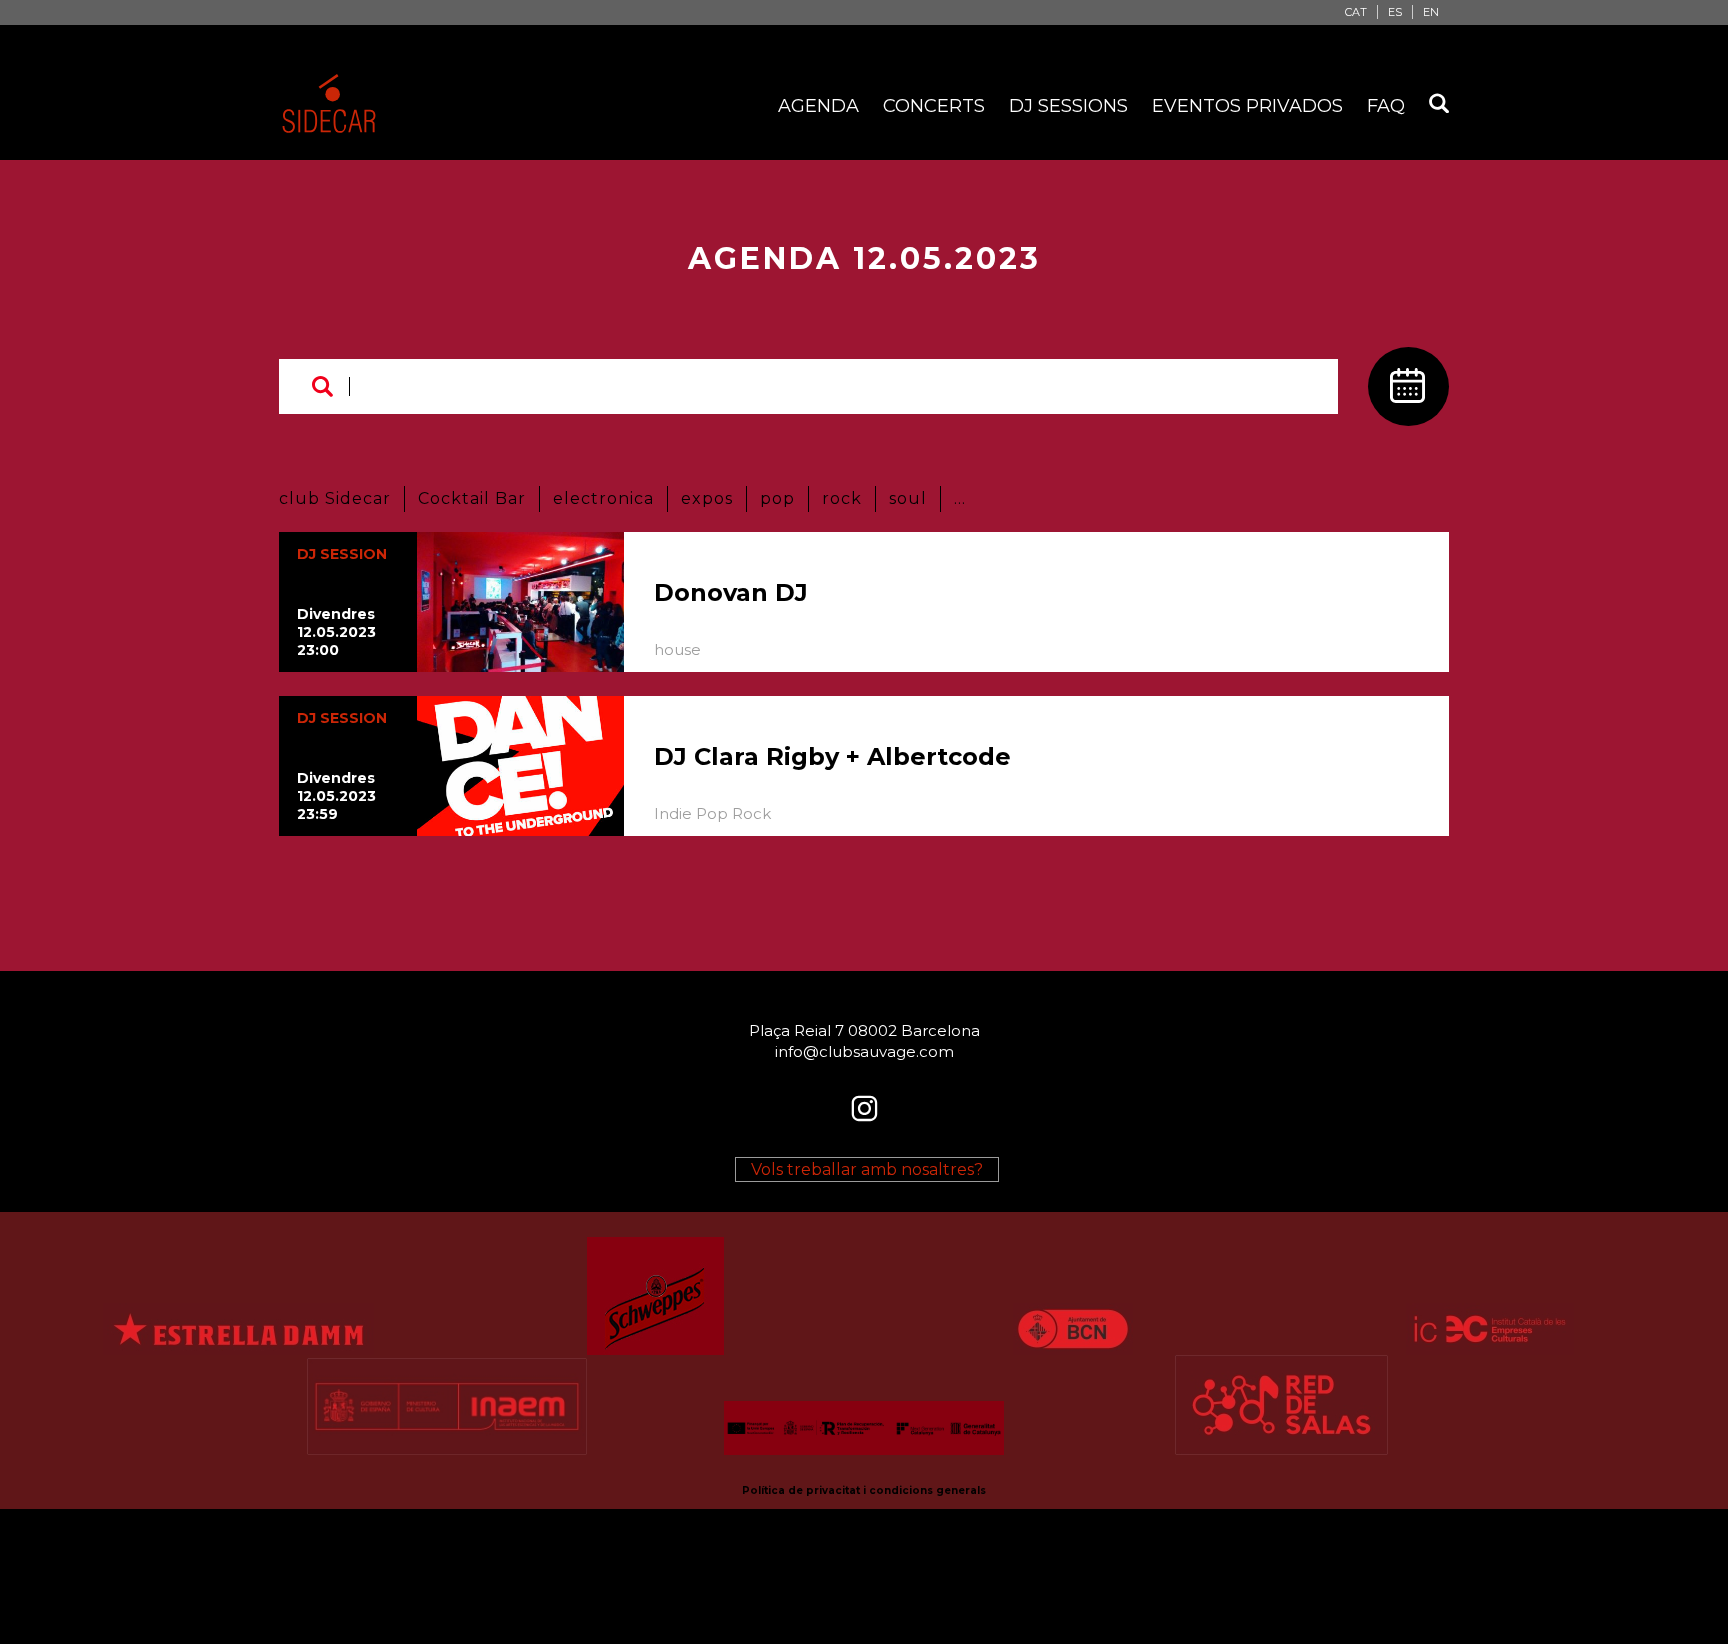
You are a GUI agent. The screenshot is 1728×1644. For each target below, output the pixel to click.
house (677, 649)
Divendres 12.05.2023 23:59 (336, 796)
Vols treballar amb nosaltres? (867, 1169)
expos (707, 498)
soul (908, 498)
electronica (603, 498)
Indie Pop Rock (712, 813)
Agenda (818, 106)
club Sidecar (335, 498)
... (960, 498)
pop (777, 498)
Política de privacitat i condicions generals (864, 1490)
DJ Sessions (1068, 106)
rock (842, 498)
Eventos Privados (1247, 106)
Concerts (934, 106)
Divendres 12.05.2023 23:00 (336, 632)
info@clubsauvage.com (864, 1051)
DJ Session (342, 554)
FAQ (1386, 106)
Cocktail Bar (472, 498)
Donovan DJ (731, 592)
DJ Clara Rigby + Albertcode (832, 756)
